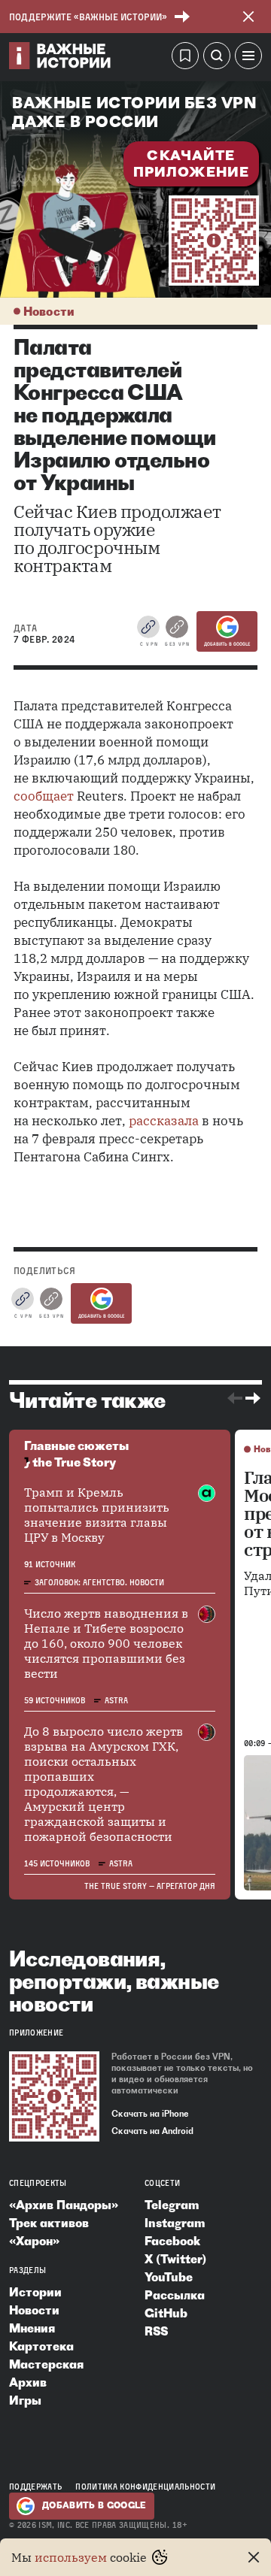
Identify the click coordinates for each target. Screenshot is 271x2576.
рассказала (164, 1121)
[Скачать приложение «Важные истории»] (54, 2096)
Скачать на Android (152, 2131)
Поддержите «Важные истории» (88, 17)
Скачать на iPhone (150, 2114)
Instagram (175, 2223)
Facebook (172, 2241)
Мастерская (46, 2364)
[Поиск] (217, 58)
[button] (248, 58)
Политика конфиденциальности (145, 2487)
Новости (49, 311)
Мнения (32, 2328)
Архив (28, 2382)
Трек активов (49, 2223)
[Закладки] (185, 58)
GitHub (166, 2313)
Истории (35, 2292)
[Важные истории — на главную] (60, 58)
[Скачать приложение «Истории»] (214, 241)
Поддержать (35, 2487)
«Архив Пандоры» (64, 2205)
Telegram (172, 2205)
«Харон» (34, 2241)
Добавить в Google (227, 644)
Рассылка (175, 2295)
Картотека (41, 2346)
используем (71, 2557)
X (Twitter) (175, 2259)
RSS (156, 2331)
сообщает (44, 796)
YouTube (169, 2277)
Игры (25, 2400)
